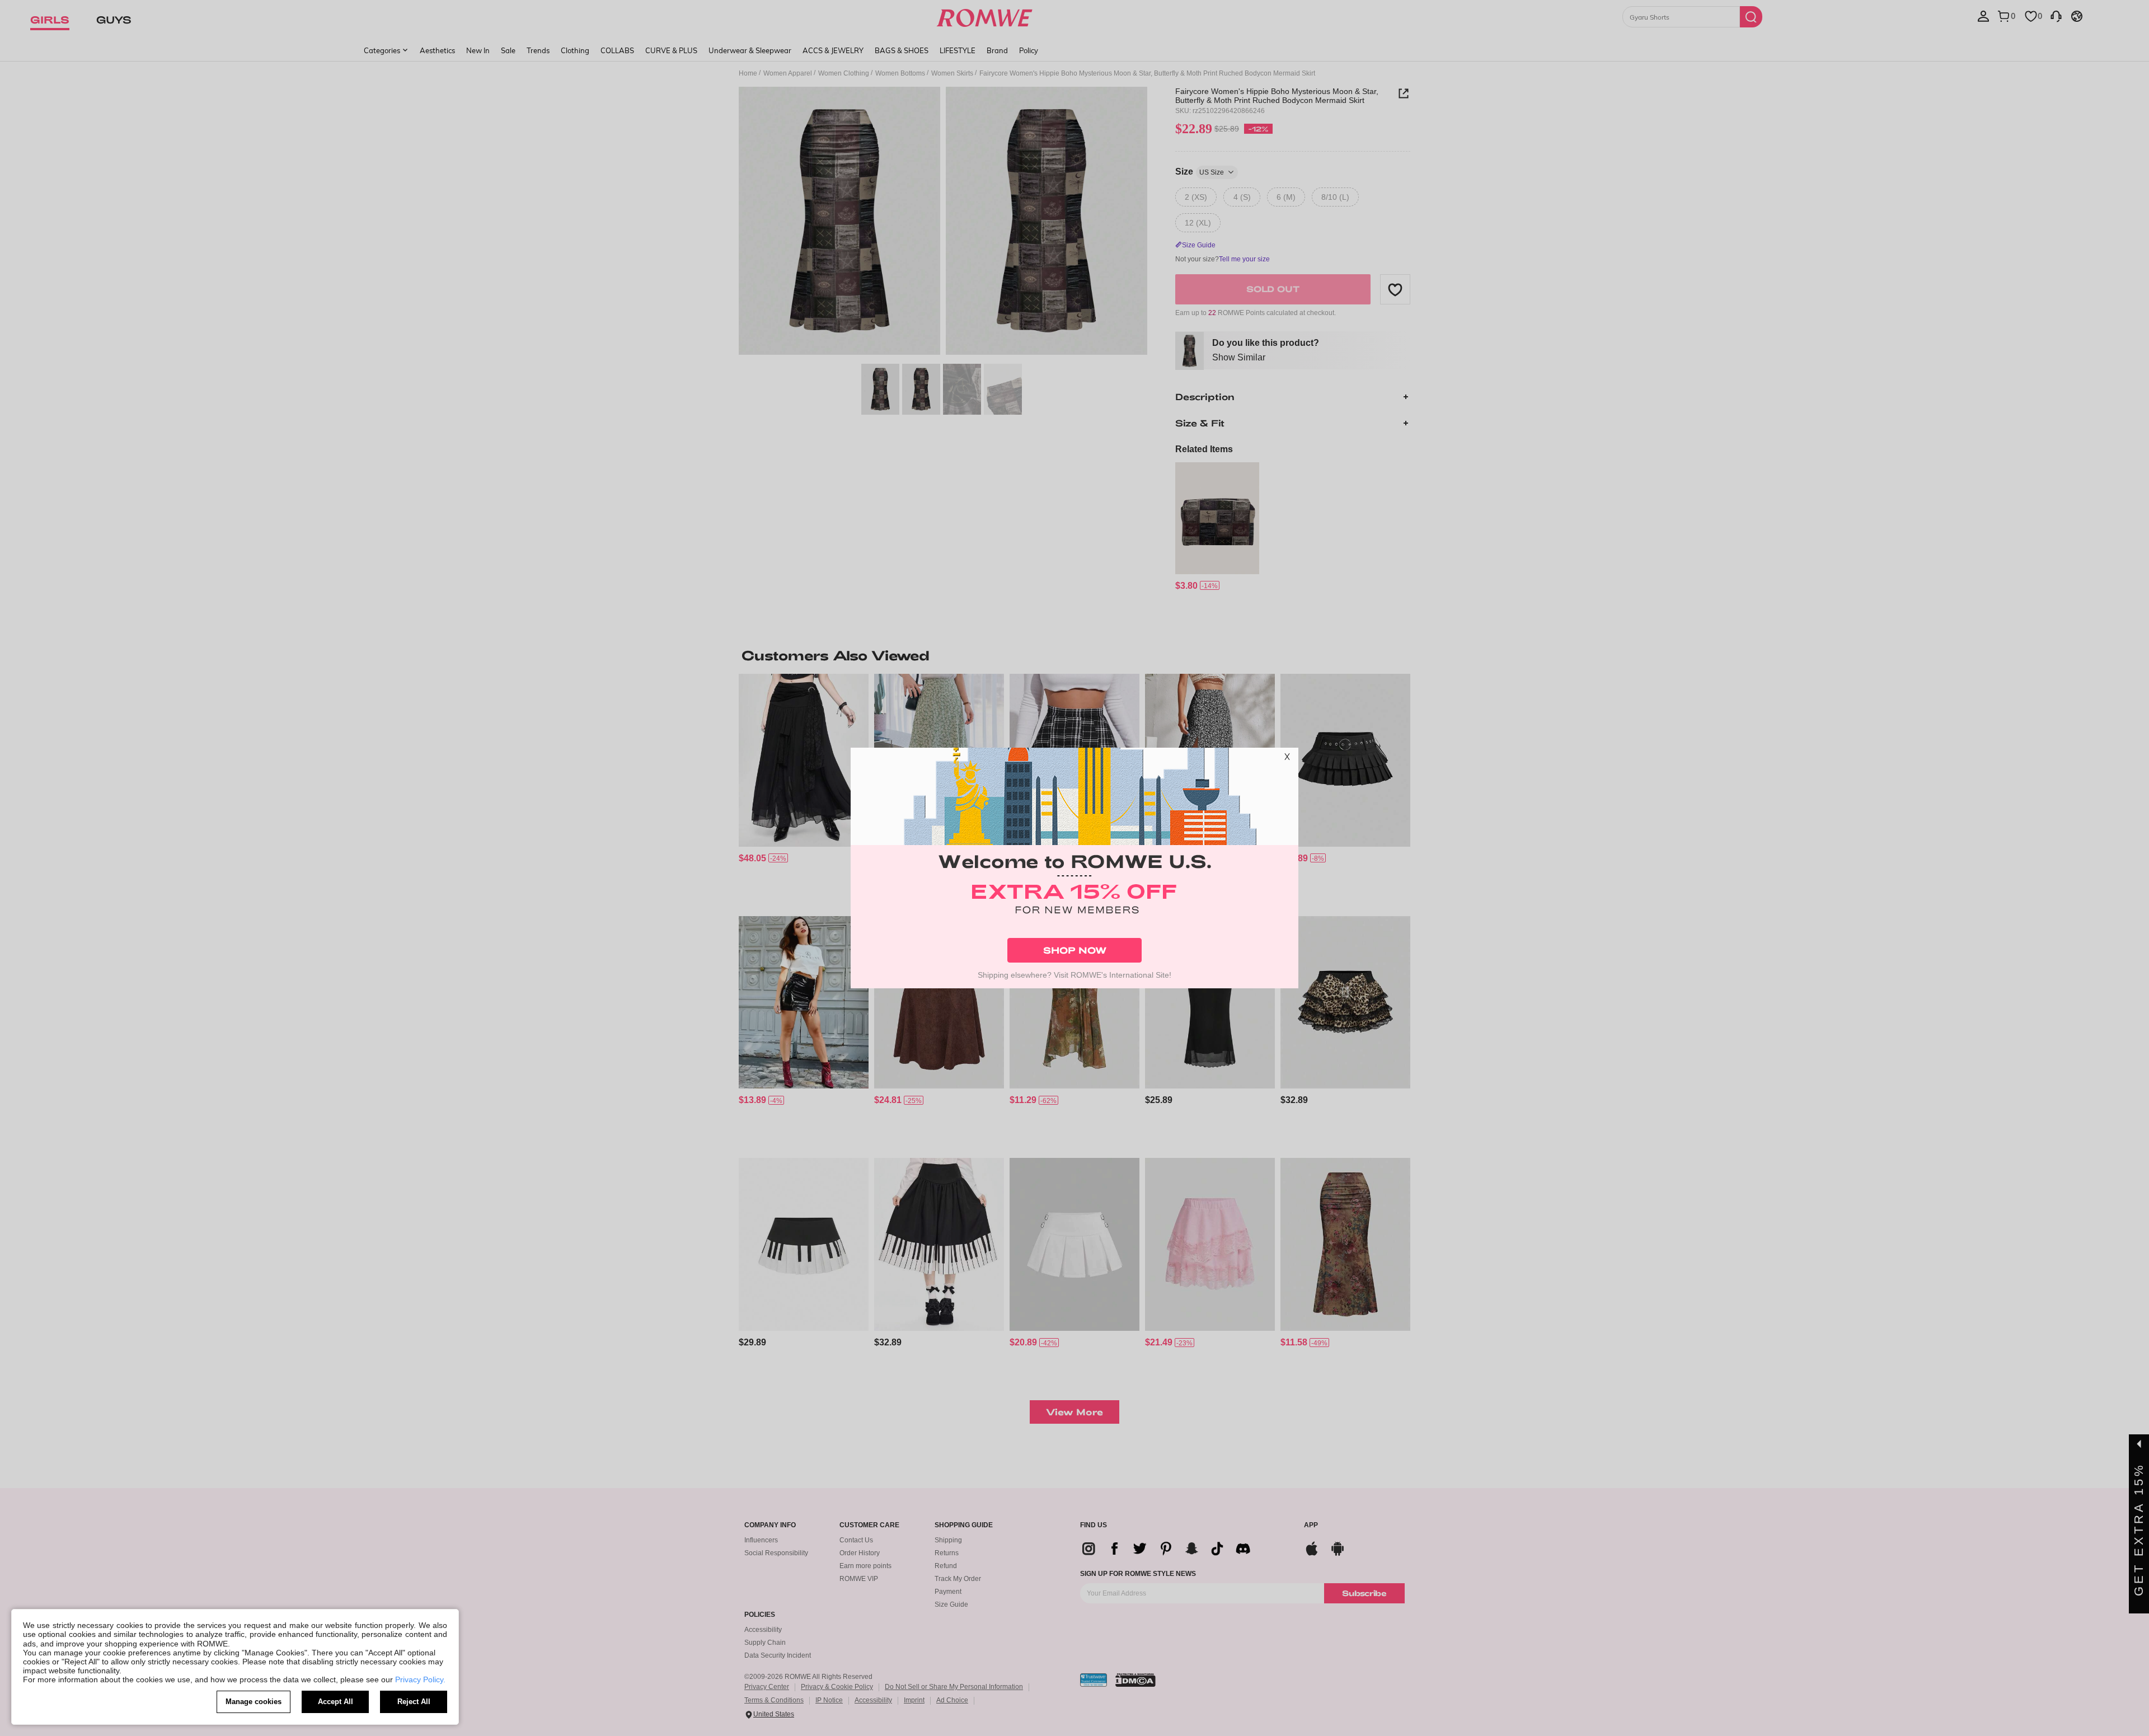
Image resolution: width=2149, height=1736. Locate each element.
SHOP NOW (1075, 950)
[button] (1287, 759)
